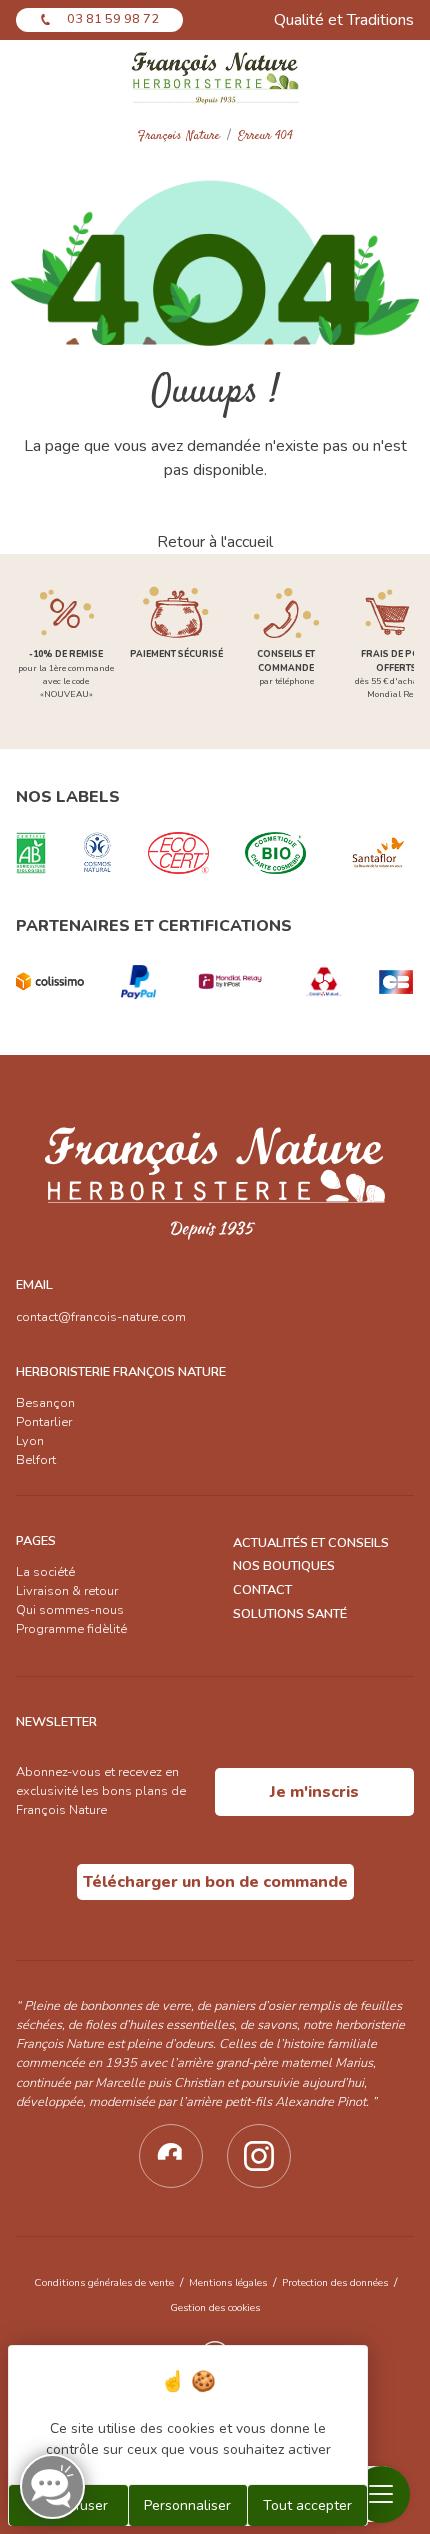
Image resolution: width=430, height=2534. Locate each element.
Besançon (45, 1403)
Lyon (30, 1441)
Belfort (36, 1460)
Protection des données (335, 2282)
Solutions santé (290, 1614)
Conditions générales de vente (104, 2282)
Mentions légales (228, 2282)
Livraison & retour (67, 1591)
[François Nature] (215, 77)
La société (45, 1572)
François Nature (179, 136)
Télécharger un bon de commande (215, 1882)
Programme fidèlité (71, 1629)
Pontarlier (44, 1422)
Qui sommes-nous (70, 1610)
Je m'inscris (314, 1792)
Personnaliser (187, 2505)
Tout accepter (307, 2505)
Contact (262, 1590)
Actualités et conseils (311, 1543)
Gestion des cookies (215, 2307)
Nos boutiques (284, 1566)
